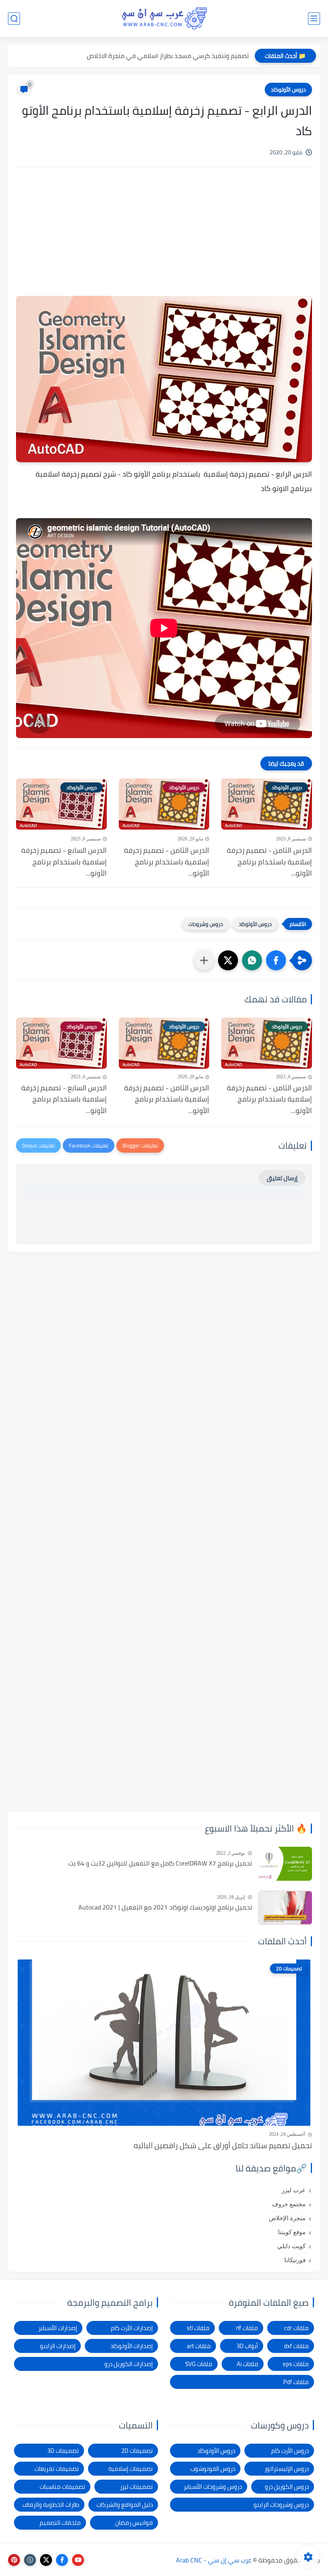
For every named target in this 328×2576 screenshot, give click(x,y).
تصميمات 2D (137, 2451)
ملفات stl (198, 2328)
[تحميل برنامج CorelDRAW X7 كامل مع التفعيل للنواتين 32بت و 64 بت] (285, 1864)
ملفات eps (296, 2364)
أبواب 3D (247, 2346)
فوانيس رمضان (134, 2523)
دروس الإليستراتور (287, 2469)
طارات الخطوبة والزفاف (51, 2505)
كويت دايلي (291, 2246)
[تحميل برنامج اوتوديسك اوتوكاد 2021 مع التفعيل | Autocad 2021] (285, 1908)
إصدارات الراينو (58, 2346)
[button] (276, 960)
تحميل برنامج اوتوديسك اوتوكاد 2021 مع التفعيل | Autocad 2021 (165, 1908)
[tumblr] (30, 2560)
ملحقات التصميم (60, 2523)
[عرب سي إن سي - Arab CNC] (164, 18)
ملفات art (199, 2346)
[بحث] (14, 19)
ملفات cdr (296, 2328)
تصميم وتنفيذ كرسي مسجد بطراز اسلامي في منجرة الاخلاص (168, 56)
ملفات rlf (247, 2328)
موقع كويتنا (292, 2232)
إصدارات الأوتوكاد (132, 2346)
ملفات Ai (248, 2364)
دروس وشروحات (206, 924)
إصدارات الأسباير (58, 2328)
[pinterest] (14, 2560)
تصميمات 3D (63, 2451)
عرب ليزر (294, 2190)
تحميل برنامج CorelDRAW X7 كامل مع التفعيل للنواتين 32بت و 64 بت (160, 1864)
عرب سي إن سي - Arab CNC (214, 2560)
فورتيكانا (295, 2260)
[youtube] (78, 2560)
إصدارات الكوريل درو (129, 2364)
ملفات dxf (296, 2346)
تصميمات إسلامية (131, 2469)
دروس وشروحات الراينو (281, 2505)
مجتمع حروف (289, 2204)
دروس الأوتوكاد (288, 90)
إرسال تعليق (282, 1178)
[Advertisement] (164, 242)
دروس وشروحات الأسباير (213, 2487)
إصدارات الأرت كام (132, 2328)
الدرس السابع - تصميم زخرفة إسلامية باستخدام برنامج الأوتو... (64, 862)
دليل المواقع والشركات (125, 2505)
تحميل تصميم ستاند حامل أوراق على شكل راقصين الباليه (223, 2145)
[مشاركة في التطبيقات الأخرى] (204, 960)
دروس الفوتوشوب (213, 2469)
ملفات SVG (199, 2364)
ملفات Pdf (296, 2382)
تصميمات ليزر (136, 2487)
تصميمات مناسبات (62, 2487)
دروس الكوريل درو (287, 2487)
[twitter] (46, 2560)
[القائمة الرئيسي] (314, 19)
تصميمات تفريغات (57, 2469)
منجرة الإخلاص (287, 2218)
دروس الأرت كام (290, 2451)
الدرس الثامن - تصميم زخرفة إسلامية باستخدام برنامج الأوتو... (269, 862)
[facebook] (62, 2560)
